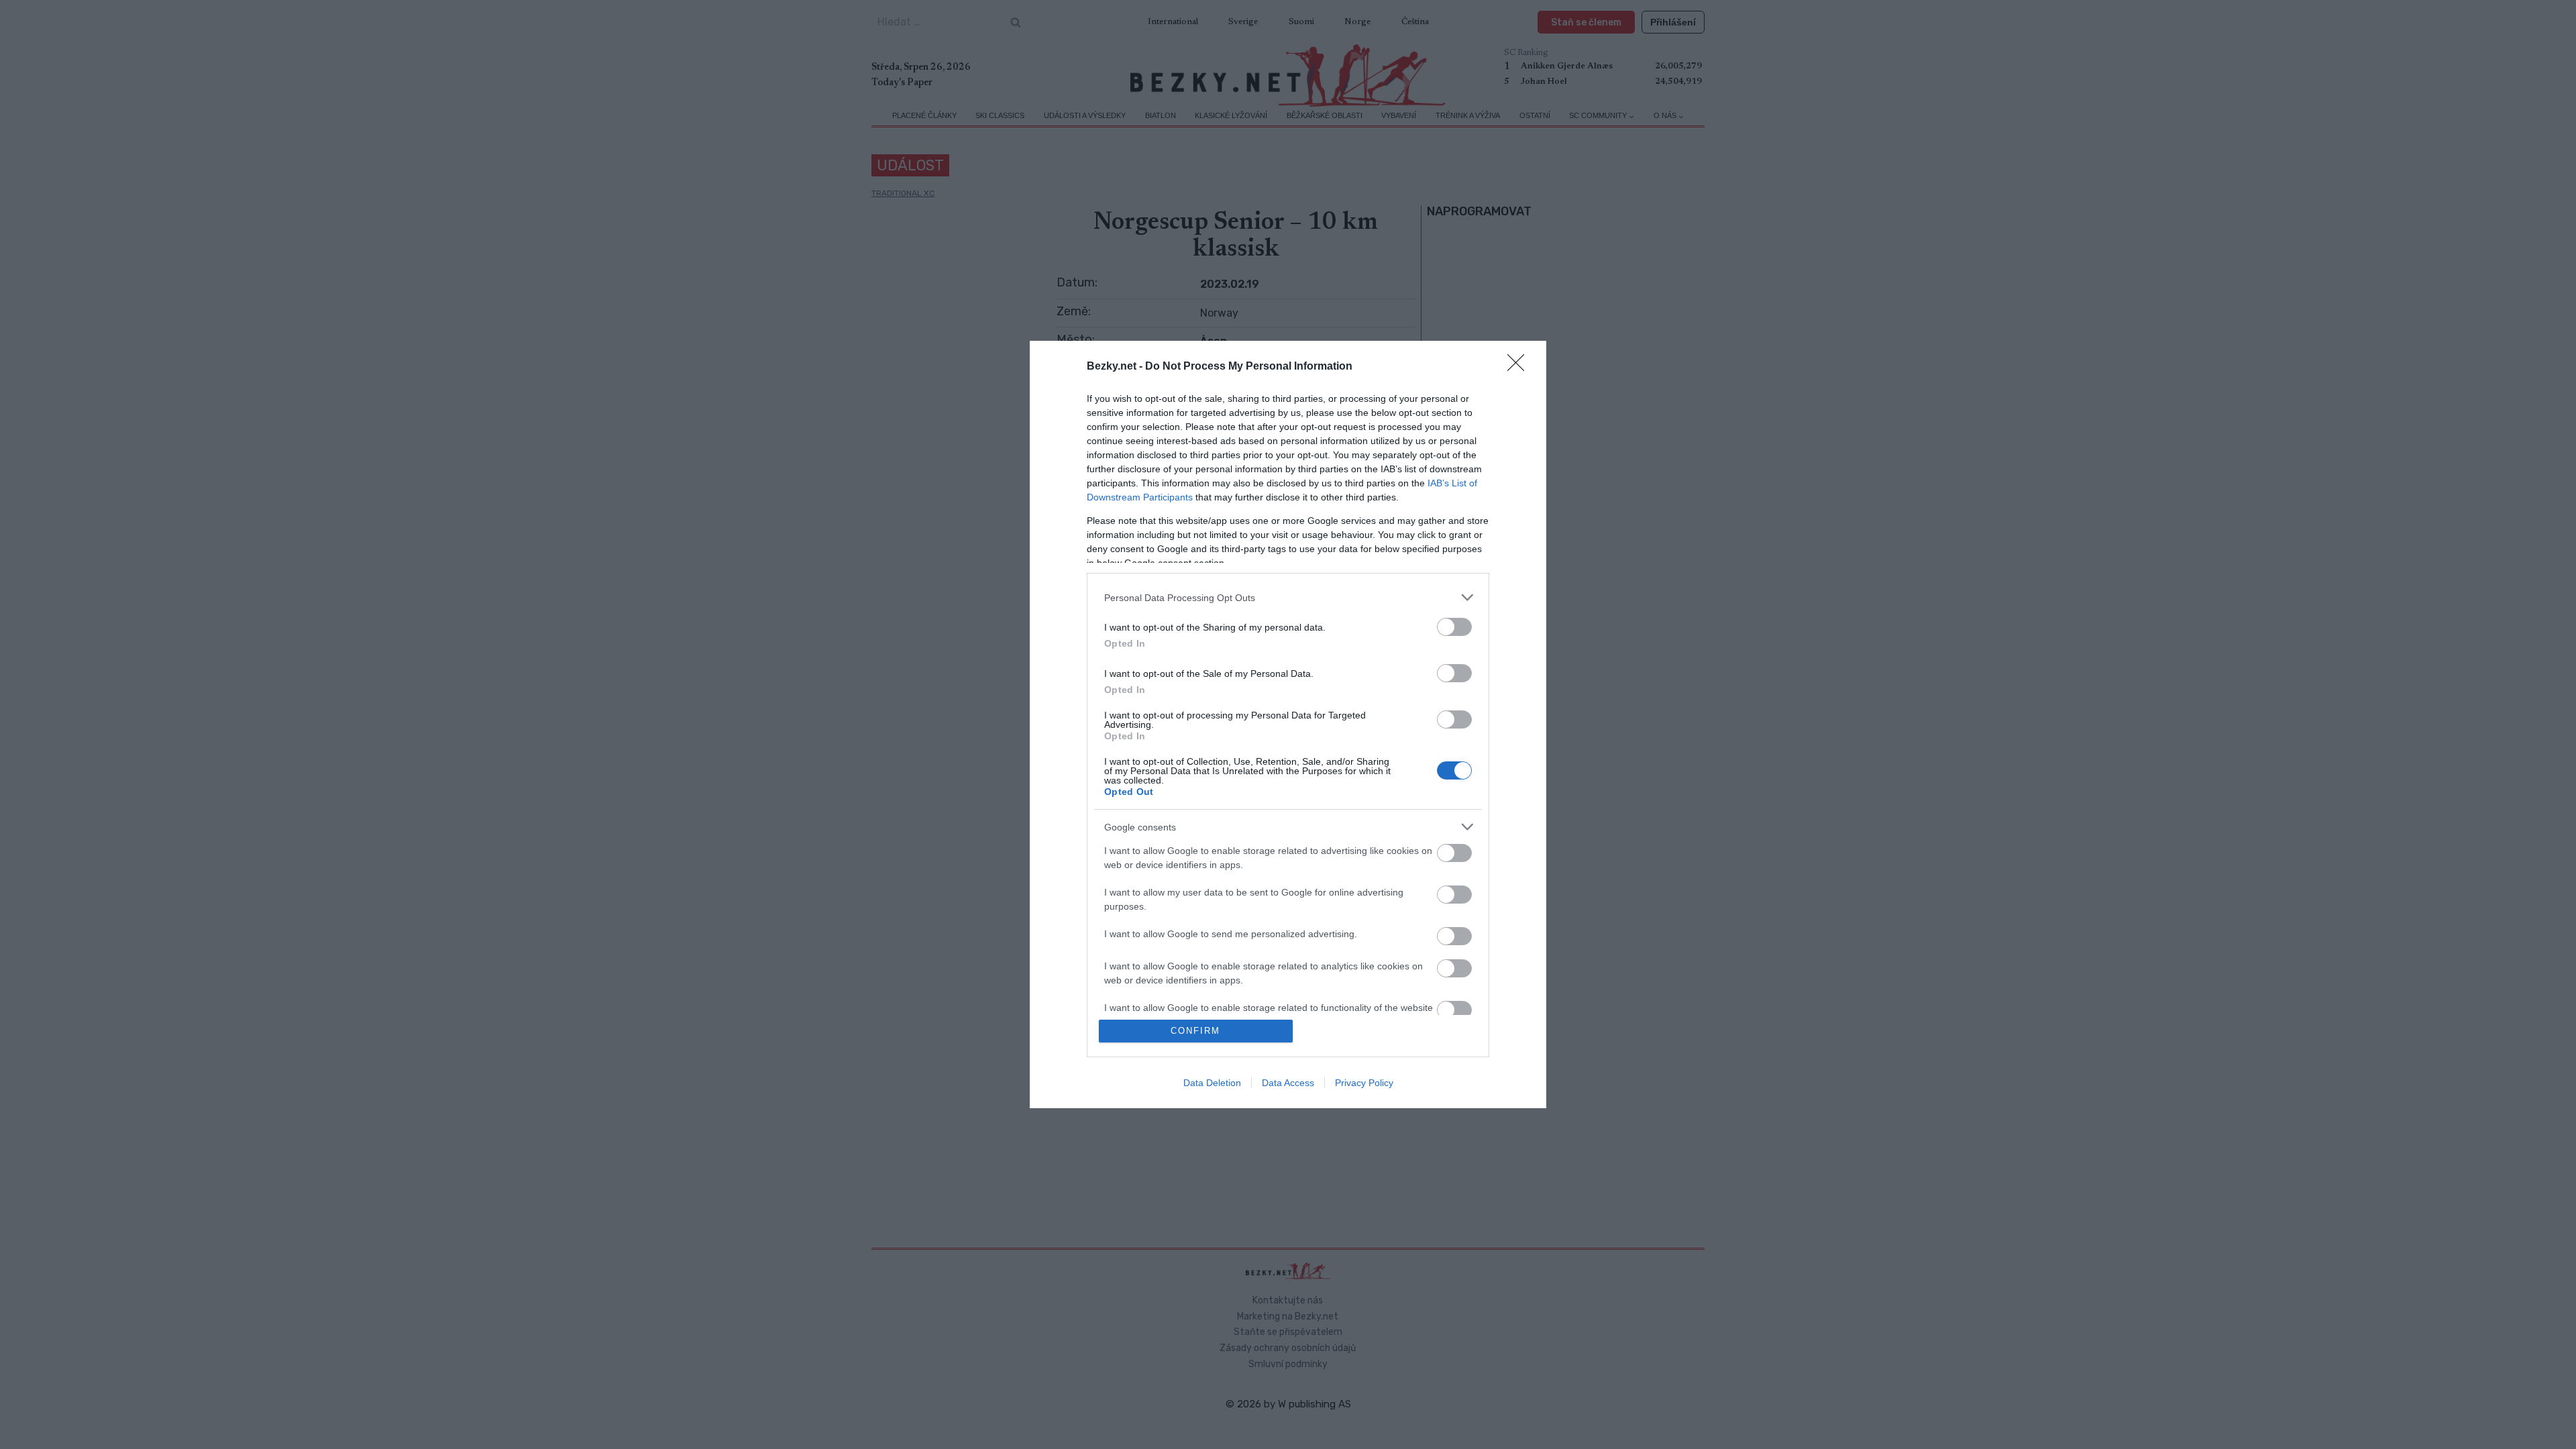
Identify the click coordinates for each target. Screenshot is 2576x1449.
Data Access (1288, 1083)
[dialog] (1288, 724)
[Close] (1520, 367)
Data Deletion (1212, 1083)
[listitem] (1288, 597)
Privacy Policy (1364, 1083)
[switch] (1454, 627)
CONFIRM (1195, 1031)
